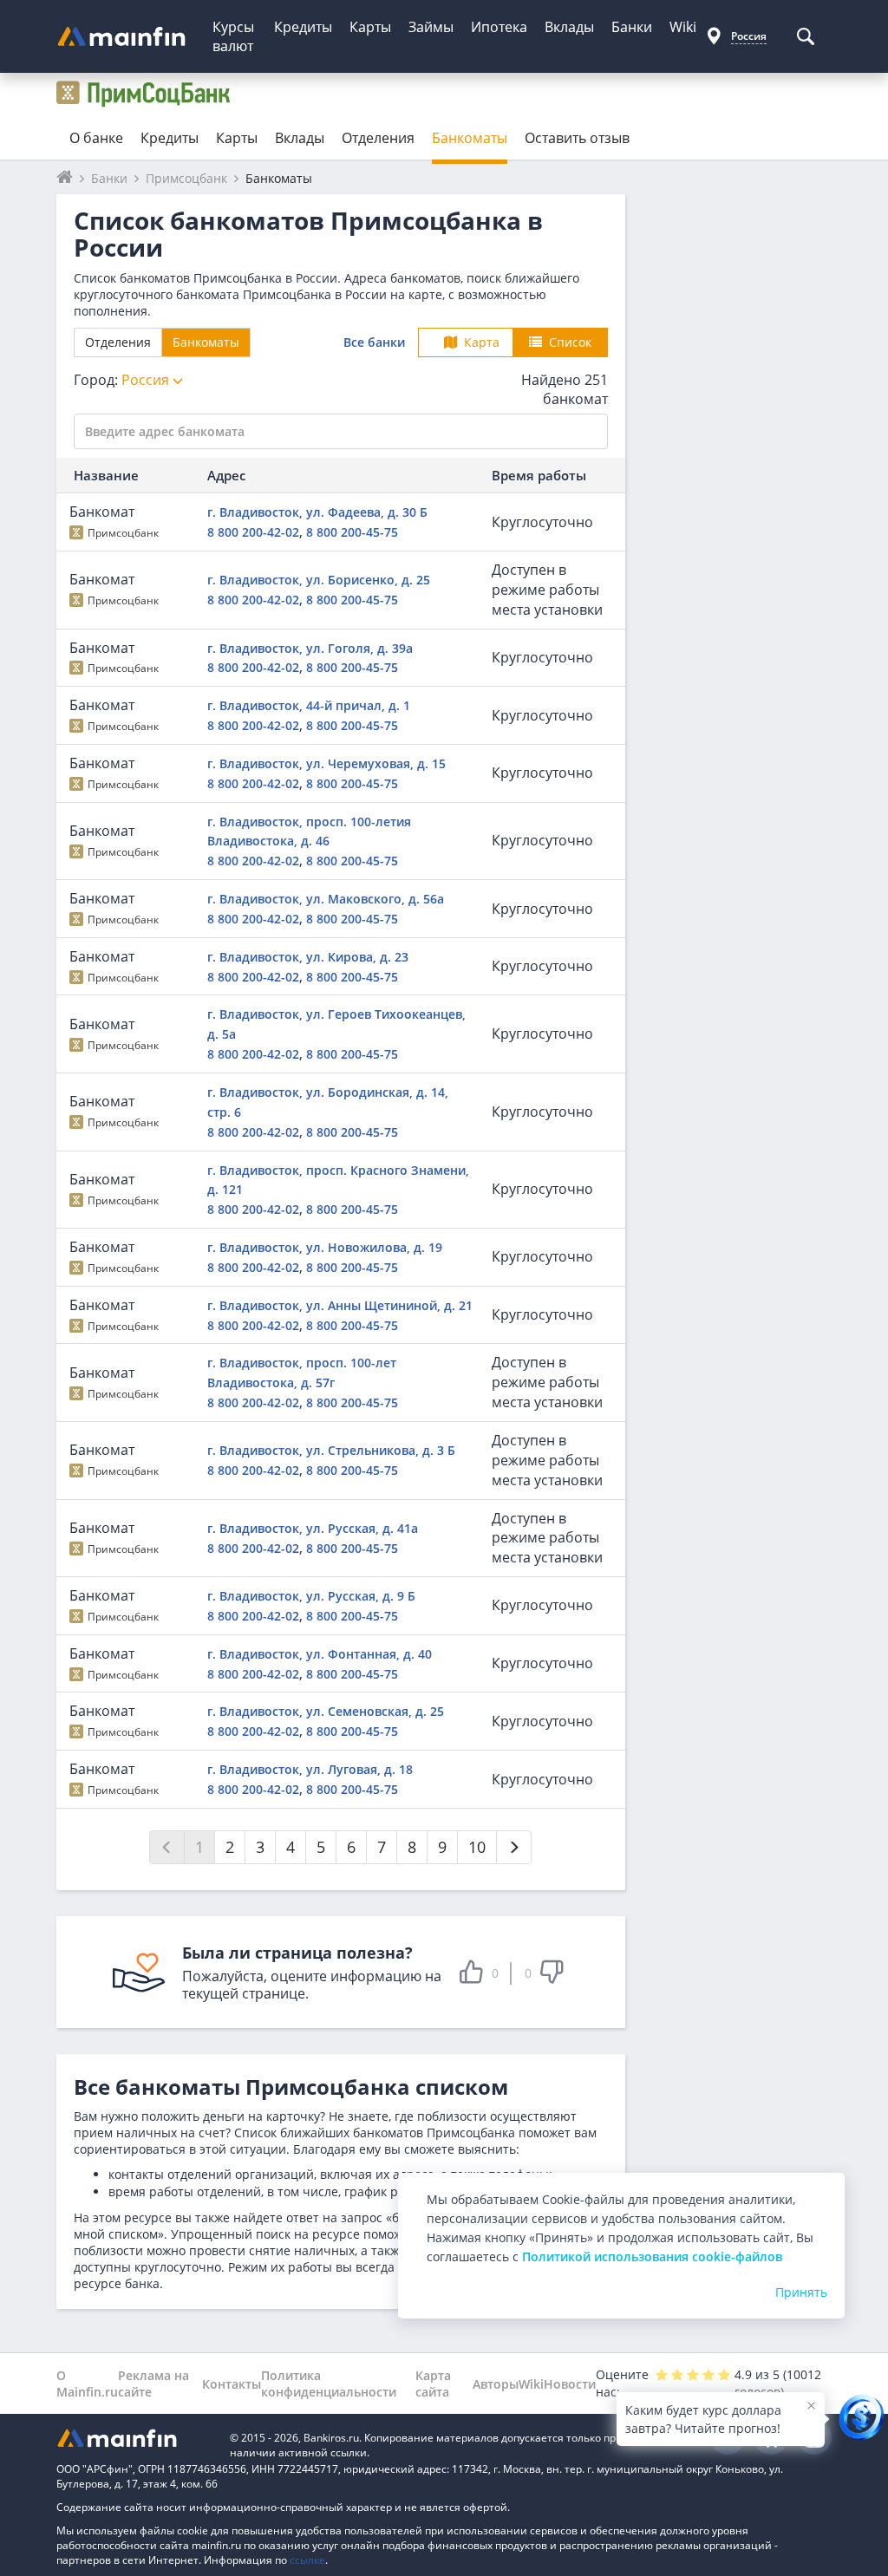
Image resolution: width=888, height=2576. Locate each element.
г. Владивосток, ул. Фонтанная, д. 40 (320, 1654)
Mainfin (134, 2438)
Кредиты (303, 27)
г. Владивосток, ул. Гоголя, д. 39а (310, 648)
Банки (632, 27)
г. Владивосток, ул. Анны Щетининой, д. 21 (340, 1305)
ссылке (307, 2560)
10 (477, 1847)
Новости (570, 2384)
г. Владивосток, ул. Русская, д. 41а (313, 1528)
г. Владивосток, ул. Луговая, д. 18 (310, 1769)
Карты (370, 27)
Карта (482, 342)
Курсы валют (233, 36)
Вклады (569, 27)
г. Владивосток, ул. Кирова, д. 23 (308, 957)
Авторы (496, 2384)
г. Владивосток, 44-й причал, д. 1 (309, 705)
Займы (431, 27)
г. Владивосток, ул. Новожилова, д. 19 (325, 1247)
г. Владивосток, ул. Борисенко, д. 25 (319, 580)
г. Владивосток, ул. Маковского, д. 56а (326, 899)
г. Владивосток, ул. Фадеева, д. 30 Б (317, 512)
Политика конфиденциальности (329, 2384)
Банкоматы (470, 138)
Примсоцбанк (123, 533)
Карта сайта (433, 2384)
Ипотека (499, 27)
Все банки (374, 342)
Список (570, 342)
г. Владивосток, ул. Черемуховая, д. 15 (326, 763)
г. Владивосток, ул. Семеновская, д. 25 (326, 1711)
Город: (123, 380)
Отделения (378, 138)
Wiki (683, 27)
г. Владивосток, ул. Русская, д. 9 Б (311, 1596)
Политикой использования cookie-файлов (652, 2256)
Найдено (565, 390)
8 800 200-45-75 (352, 532)
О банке (96, 138)
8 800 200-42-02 (253, 532)
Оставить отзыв (577, 138)
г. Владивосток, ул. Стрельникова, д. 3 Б (331, 1450)
